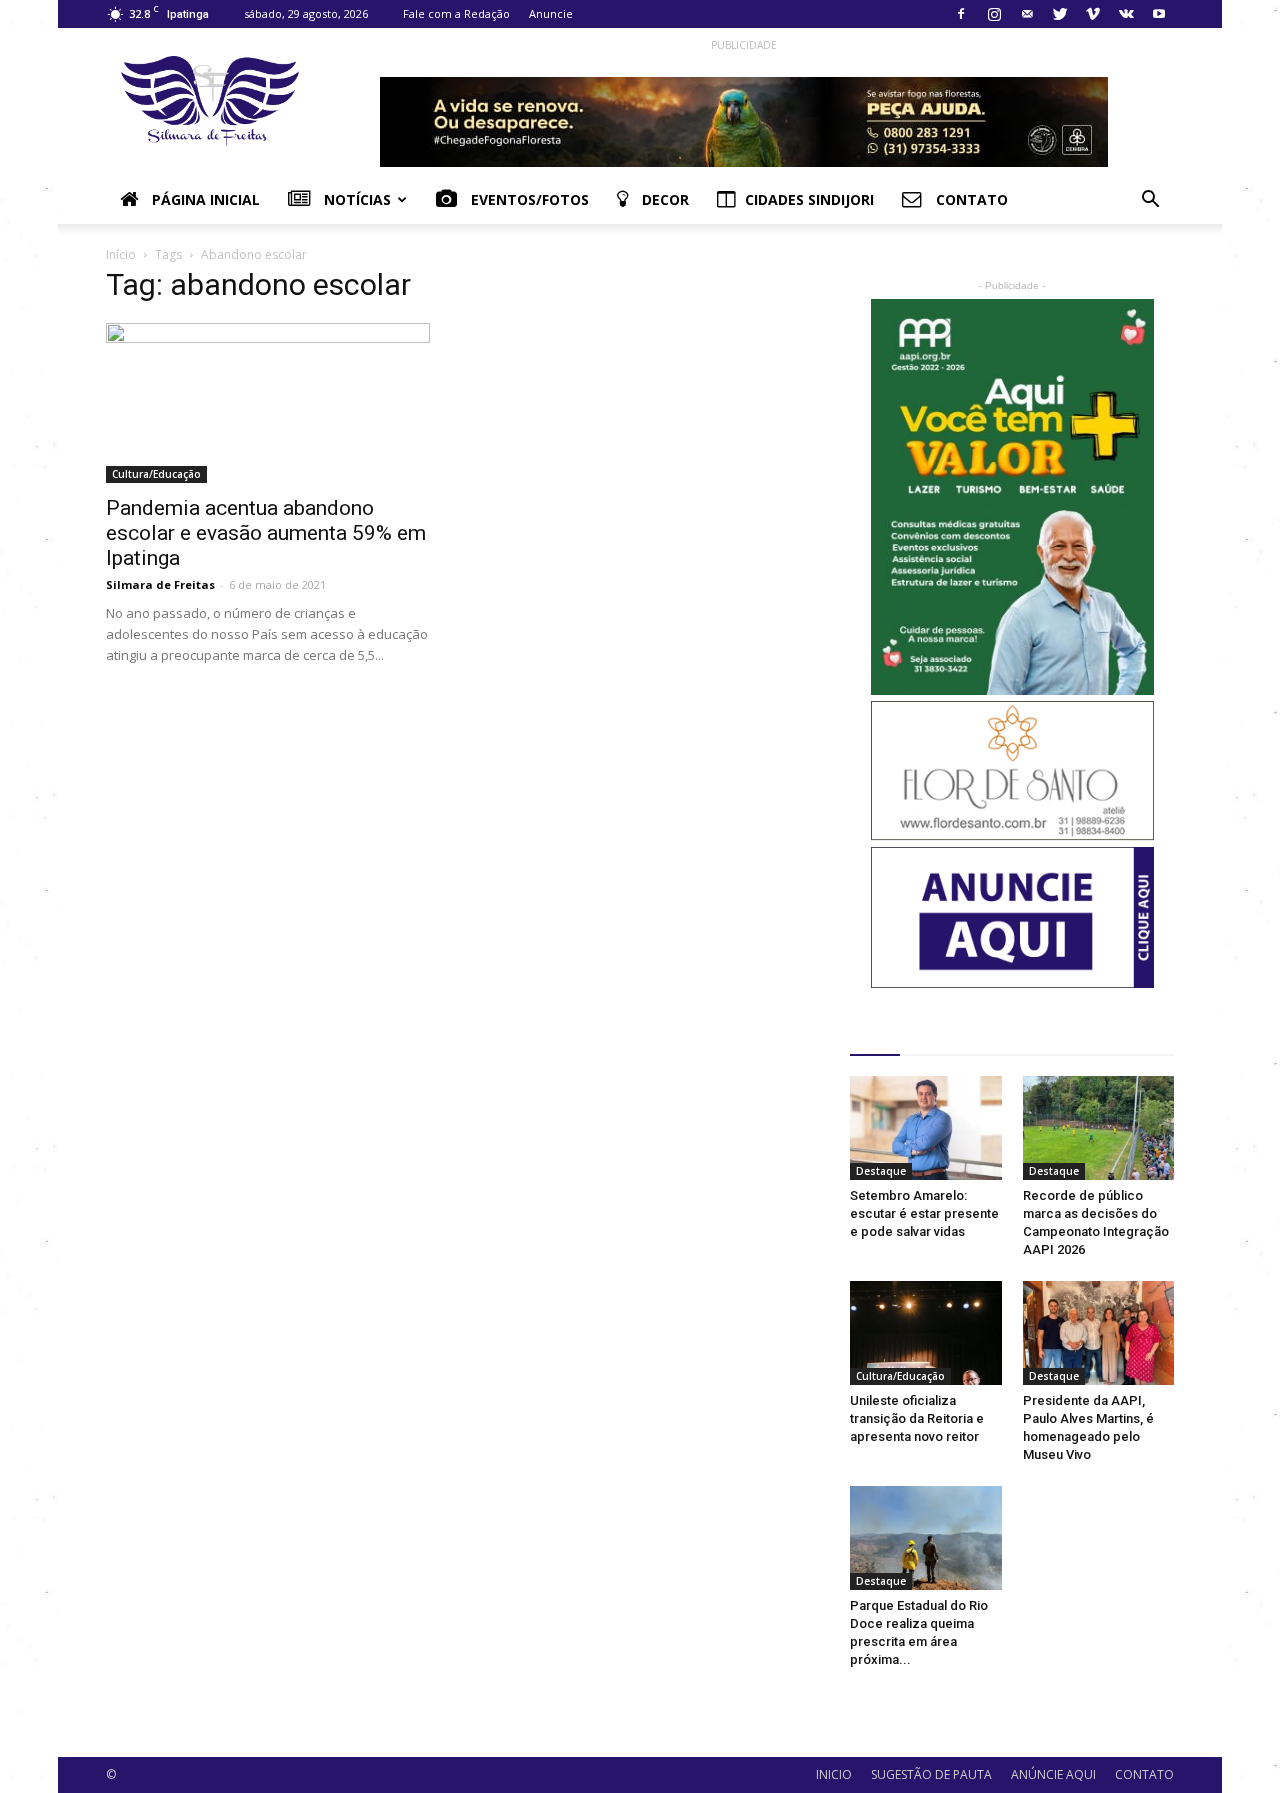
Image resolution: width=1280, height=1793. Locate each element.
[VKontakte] (1126, 14)
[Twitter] (1060, 14)
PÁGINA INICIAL (204, 199)
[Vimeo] (1093, 14)
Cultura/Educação (156, 474)
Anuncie (551, 13)
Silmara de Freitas (160, 584)
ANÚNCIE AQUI (1053, 1774)
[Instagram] (994, 14)
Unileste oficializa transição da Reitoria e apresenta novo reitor (917, 1418)
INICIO (834, 1774)
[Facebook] (961, 14)
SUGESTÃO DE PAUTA (931, 1774)
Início (121, 254)
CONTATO (1144, 1774)
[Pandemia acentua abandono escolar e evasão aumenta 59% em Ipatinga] (268, 403)
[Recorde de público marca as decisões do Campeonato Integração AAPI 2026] (1099, 1128)
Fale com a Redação (456, 13)
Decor (663, 199)
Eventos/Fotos (528, 199)
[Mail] (1027, 14)
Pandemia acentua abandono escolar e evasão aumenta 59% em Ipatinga (266, 533)
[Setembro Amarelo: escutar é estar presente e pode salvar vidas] (926, 1128)
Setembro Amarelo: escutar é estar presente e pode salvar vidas (924, 1213)
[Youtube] (1159, 14)
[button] (1150, 201)
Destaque (881, 1171)
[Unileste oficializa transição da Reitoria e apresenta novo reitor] (926, 1333)
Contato (970, 199)
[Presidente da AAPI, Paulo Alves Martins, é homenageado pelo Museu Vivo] (1099, 1333)
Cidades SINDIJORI (809, 199)
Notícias (355, 199)
